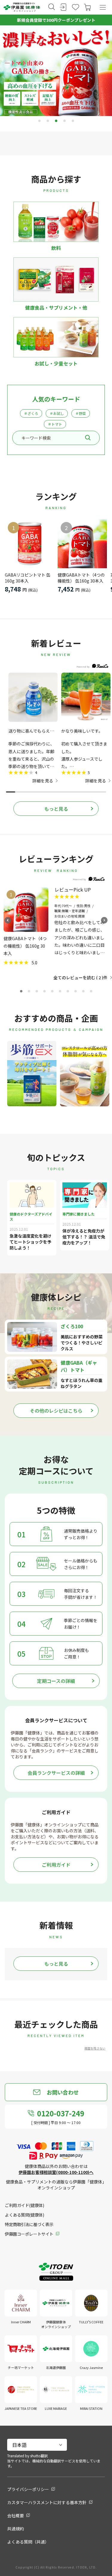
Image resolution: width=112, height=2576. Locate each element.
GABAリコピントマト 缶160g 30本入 (28, 578)
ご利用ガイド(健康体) (24, 2205)
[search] (88, 438)
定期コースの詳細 (56, 1681)
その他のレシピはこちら (56, 1411)
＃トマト (55, 424)
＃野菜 (81, 413)
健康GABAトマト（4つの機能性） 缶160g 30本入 (81, 578)
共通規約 (16, 2529)
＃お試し (57, 413)
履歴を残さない (95, 2048)
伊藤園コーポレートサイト (29, 2234)
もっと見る (56, 809)
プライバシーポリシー (28, 2489)
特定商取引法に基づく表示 (29, 2224)
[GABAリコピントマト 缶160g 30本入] (29, 544)
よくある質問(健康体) (24, 2215)
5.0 (34, 962)
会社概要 (16, 2515)
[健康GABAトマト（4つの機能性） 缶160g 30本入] (82, 544)
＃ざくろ (31, 413)
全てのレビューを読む (78, 977)
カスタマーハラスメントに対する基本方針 (47, 2502)
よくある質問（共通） (28, 2542)
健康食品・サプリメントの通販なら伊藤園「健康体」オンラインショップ (56, 2185)
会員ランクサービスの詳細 (56, 1773)
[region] (56, 728)
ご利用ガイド (56, 1865)
